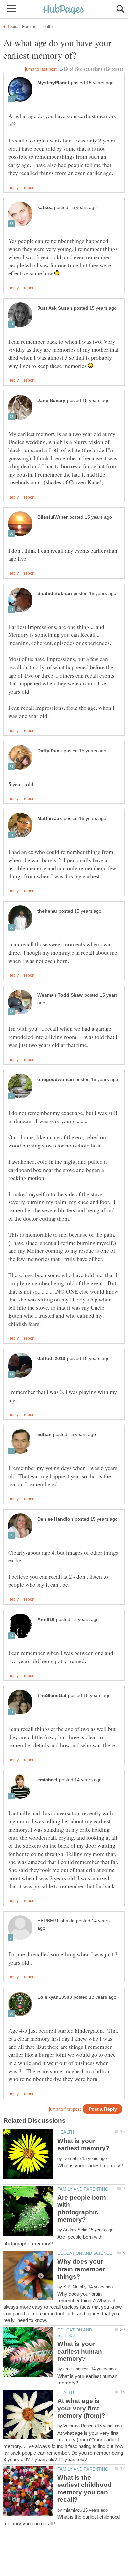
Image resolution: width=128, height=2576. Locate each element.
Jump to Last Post (41, 69)
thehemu (47, 911)
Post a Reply (103, 2109)
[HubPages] (64, 10)
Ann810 (46, 1620)
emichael (47, 1780)
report (29, 188)
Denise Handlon (55, 1519)
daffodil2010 (51, 1359)
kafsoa (45, 207)
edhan (44, 1435)
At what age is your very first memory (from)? (81, 2408)
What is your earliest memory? (84, 2144)
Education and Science (85, 2253)
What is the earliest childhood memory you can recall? (85, 2488)
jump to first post (65, 2109)
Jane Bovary (51, 401)
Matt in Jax (50, 819)
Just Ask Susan (55, 308)
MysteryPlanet (53, 83)
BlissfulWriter (53, 517)
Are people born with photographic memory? (82, 2208)
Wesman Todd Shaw (60, 995)
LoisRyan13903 (55, 1997)
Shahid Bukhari (55, 593)
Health (66, 2132)
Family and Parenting (83, 2189)
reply (14, 188)
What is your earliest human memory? (80, 2351)
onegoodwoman (56, 1080)
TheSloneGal (52, 1696)
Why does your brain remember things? (81, 2269)
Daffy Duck (50, 751)
